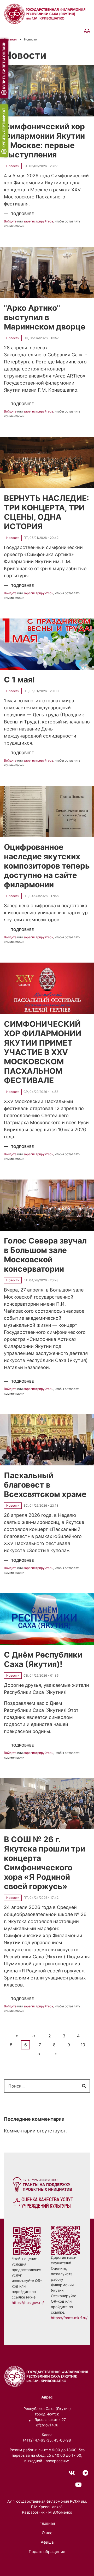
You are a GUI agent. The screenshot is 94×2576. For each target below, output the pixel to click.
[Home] (47, 2376)
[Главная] (46, 13)
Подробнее (22, 214)
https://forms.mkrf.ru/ (69, 2318)
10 (84, 2045)
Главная (47, 2523)
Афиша (47, 2542)
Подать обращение (47, 2552)
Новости (13, 166)
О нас (47, 2533)
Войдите (10, 222)
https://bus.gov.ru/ (28, 2303)
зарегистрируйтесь (38, 222)
